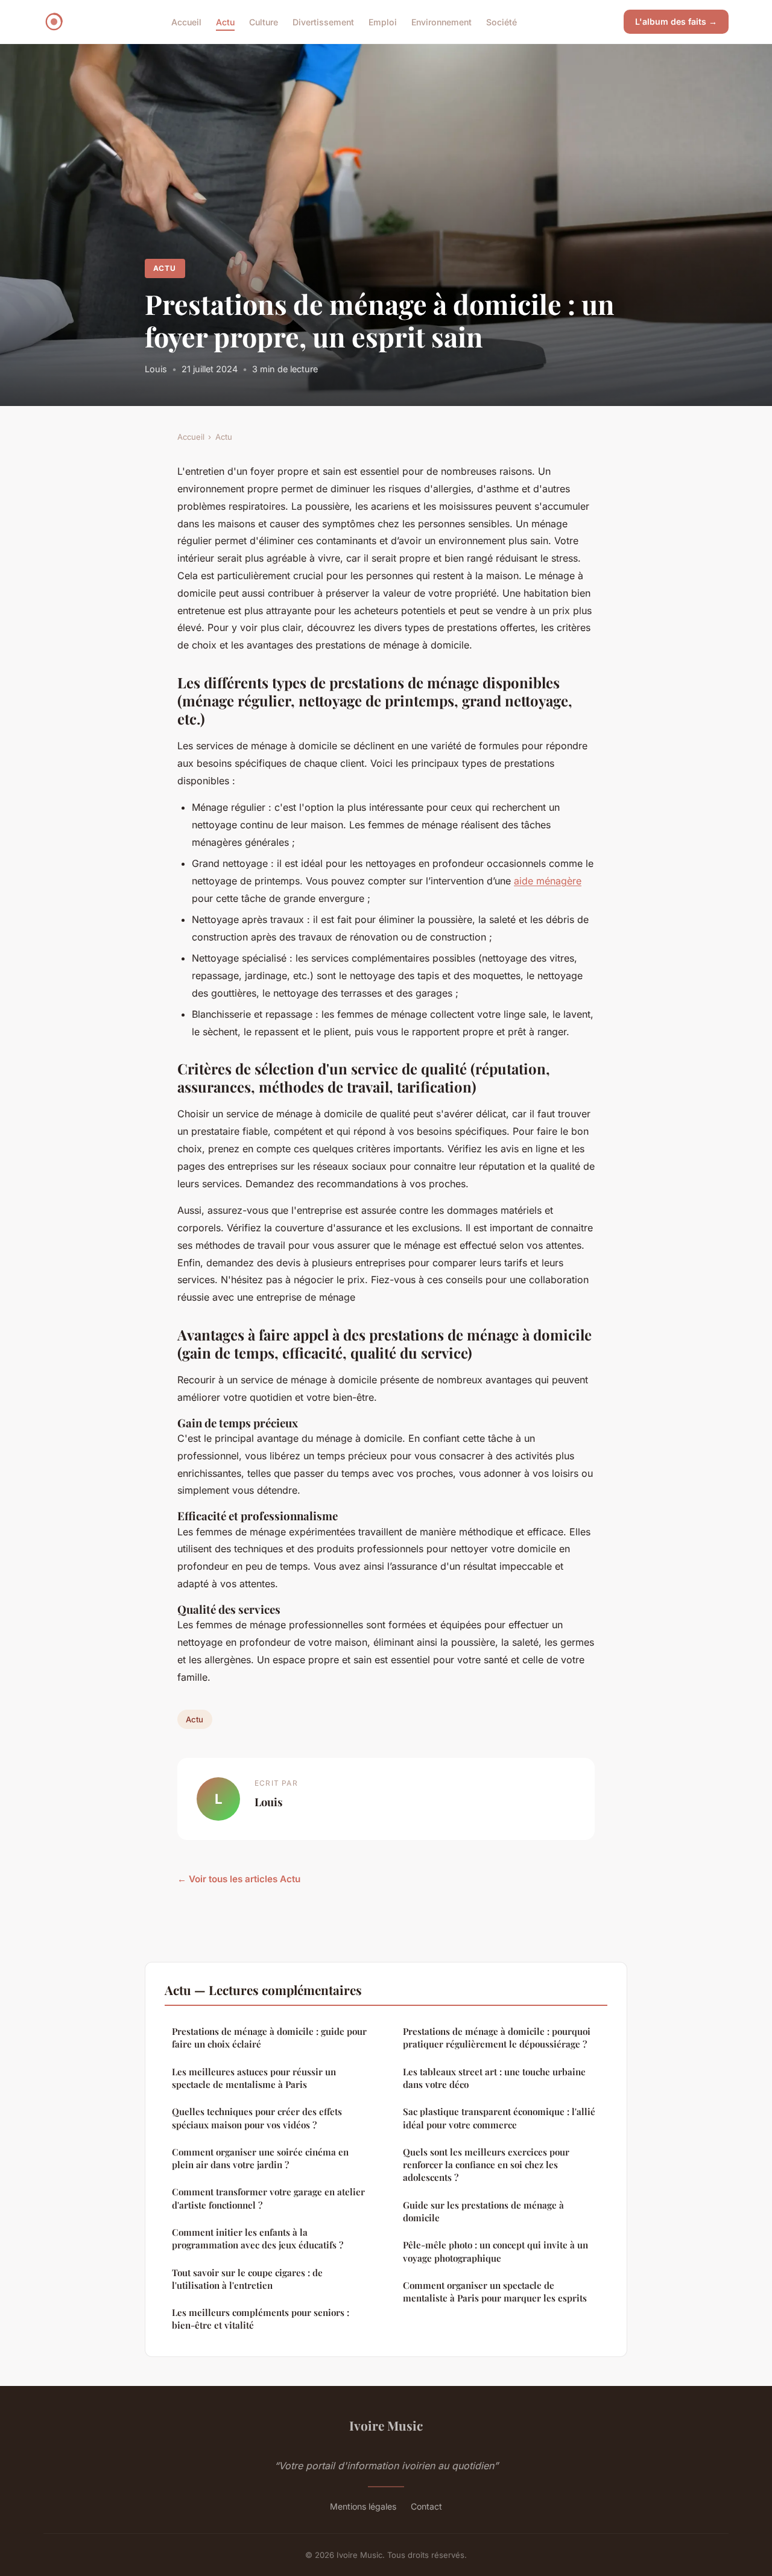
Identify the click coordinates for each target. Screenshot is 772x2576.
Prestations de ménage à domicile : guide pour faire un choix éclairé (269, 2038)
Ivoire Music (386, 2425)
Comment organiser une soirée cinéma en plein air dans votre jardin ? (260, 2158)
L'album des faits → (676, 21)
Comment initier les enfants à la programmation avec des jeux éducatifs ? (258, 2238)
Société (501, 21)
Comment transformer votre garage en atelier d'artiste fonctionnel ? (268, 2198)
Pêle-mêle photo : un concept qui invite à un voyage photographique (495, 2251)
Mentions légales (363, 2506)
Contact (426, 2506)
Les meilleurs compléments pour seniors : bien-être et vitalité (261, 2319)
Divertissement (323, 21)
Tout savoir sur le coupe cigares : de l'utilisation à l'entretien (247, 2279)
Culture (264, 21)
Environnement (441, 21)
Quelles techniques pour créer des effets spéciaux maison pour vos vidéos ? (257, 2118)
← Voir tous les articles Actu (239, 1879)
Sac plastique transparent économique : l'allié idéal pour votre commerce (499, 2118)
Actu (225, 21)
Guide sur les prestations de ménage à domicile (483, 2211)
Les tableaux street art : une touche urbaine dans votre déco (494, 2078)
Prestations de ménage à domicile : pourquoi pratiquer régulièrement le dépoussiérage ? (497, 2038)
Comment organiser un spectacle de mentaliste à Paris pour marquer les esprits (495, 2292)
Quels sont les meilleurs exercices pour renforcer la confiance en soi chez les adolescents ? (486, 2165)
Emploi (383, 21)
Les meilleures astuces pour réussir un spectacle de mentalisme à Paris (254, 2078)
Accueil (186, 21)
